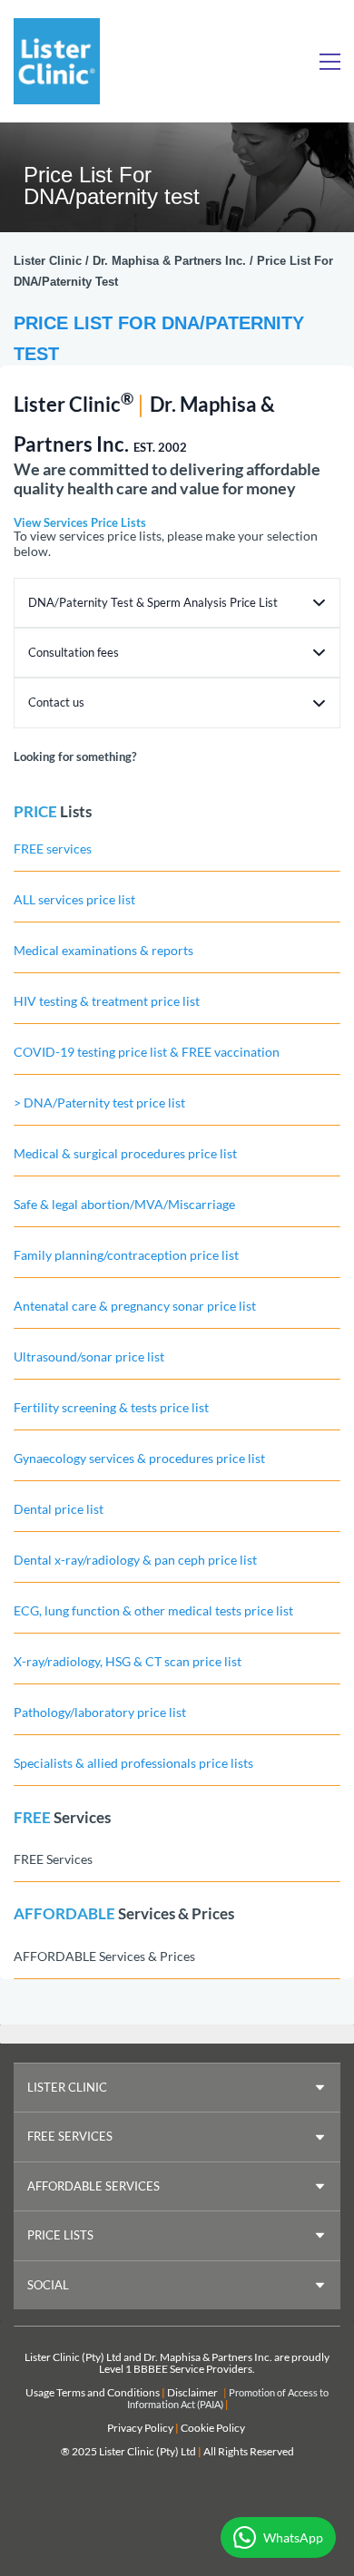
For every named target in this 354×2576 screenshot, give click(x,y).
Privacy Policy (140, 2428)
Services (82, 1817)
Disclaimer (192, 2392)
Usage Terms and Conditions (93, 2392)
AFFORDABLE (64, 1913)
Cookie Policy (213, 2428)
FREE (32, 1817)
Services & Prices (176, 1913)
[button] (177, 603)
